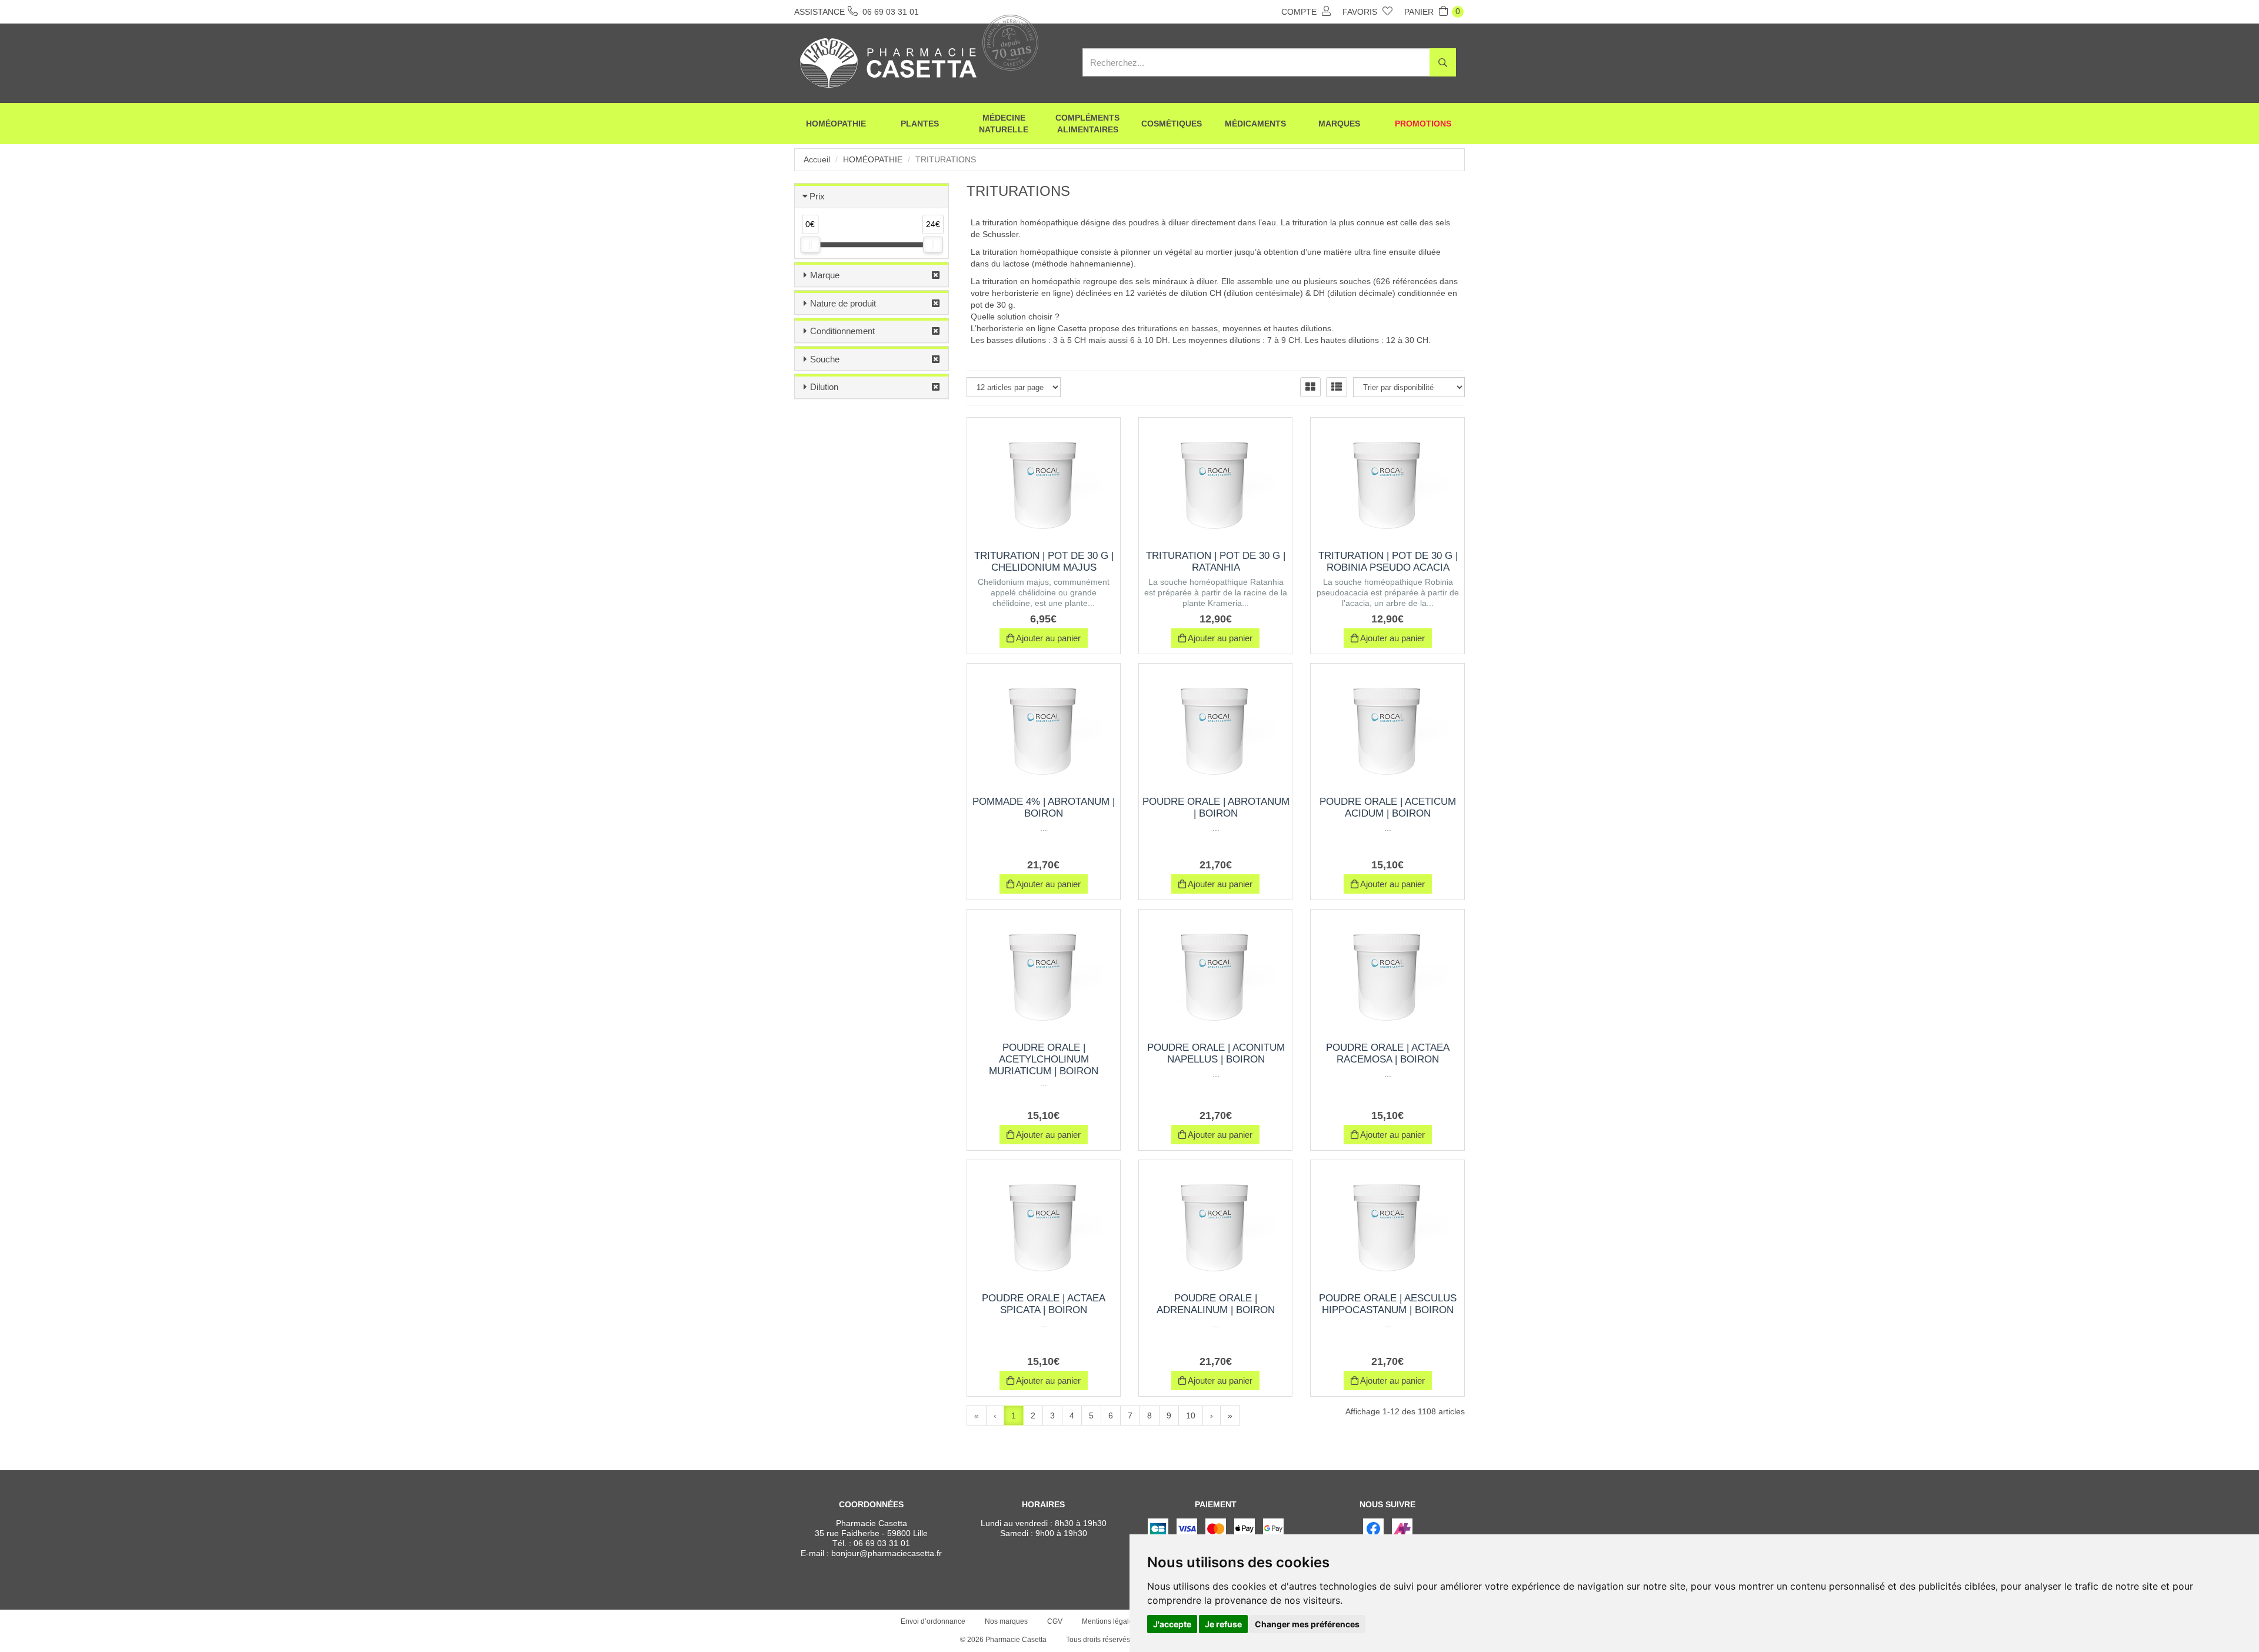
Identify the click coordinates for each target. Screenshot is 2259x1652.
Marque (825, 275)
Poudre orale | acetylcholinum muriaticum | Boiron (1044, 1059)
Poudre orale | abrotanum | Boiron (1216, 807)
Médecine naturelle (1004, 124)
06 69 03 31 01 (882, 1543)
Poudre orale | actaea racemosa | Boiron (1388, 1053)
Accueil (817, 159)
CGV (1055, 1621)
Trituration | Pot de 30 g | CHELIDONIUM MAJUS (1044, 562)
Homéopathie (836, 124)
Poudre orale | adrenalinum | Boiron (1216, 1304)
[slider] (810, 245)
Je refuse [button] (1223, 1624)
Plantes (920, 124)
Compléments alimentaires (1087, 124)
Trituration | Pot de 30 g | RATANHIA (1216, 562)
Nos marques (1006, 1621)
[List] (1337, 387)
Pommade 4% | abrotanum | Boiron (1044, 807)
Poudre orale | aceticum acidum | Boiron (1388, 807)
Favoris (1361, 12)
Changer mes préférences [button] (1307, 1624)
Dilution (824, 387)
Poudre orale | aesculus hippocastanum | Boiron (1388, 1304)
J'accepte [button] (1172, 1624)
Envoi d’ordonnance (933, 1621)
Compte (1300, 12)
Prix (817, 196)
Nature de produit (843, 303)
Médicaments (1255, 124)
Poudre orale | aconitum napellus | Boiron (1216, 1053)
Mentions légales (1109, 1621)
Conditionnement (842, 331)
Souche (825, 359)
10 (1191, 1415)
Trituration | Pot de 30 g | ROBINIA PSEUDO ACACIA (1388, 562)
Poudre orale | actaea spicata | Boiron (1044, 1304)
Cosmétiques (1172, 124)
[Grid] (1310, 387)
